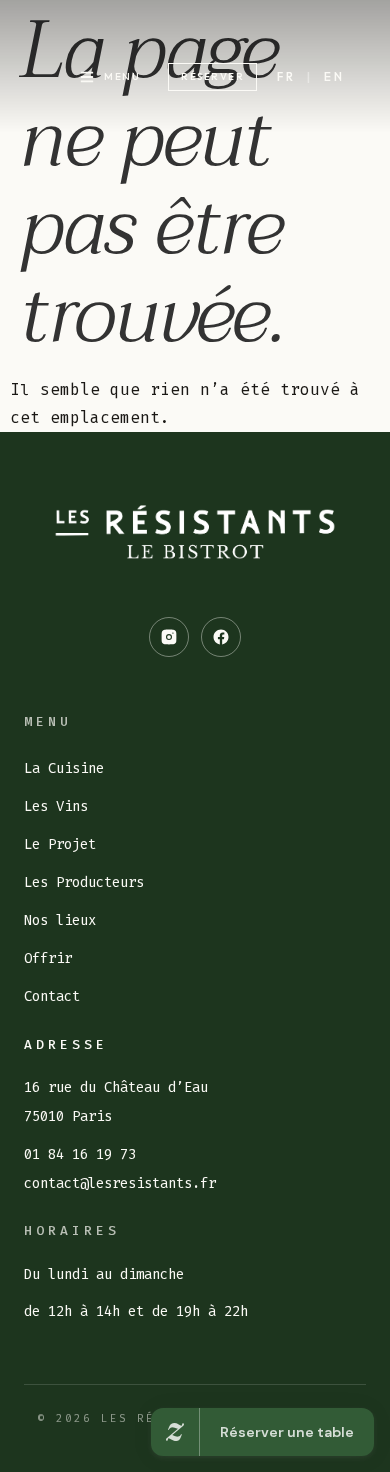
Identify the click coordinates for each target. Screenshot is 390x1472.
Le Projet (60, 844)
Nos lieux (60, 920)
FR (286, 76)
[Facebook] (221, 637)
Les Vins (56, 806)
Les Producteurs (84, 882)
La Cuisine (64, 768)
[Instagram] (169, 637)
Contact (52, 996)
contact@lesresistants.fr (120, 1183)
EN (334, 76)
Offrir (48, 958)
